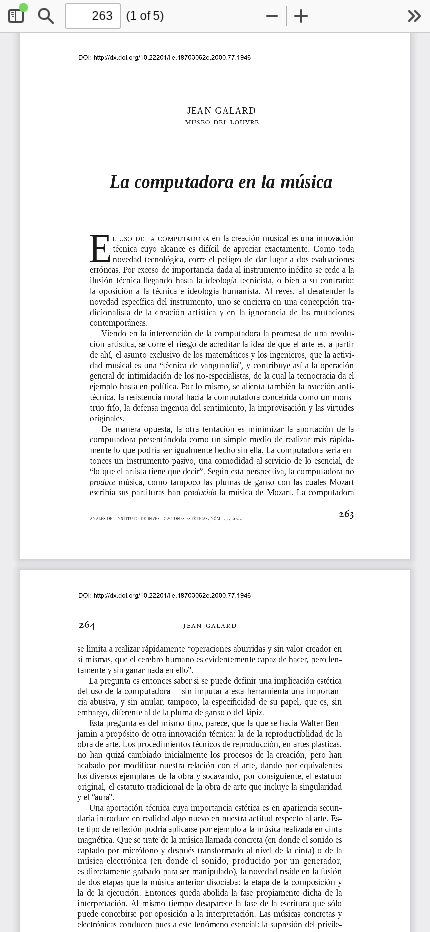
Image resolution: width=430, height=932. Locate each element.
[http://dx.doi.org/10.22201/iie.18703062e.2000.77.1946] (176, 57)
